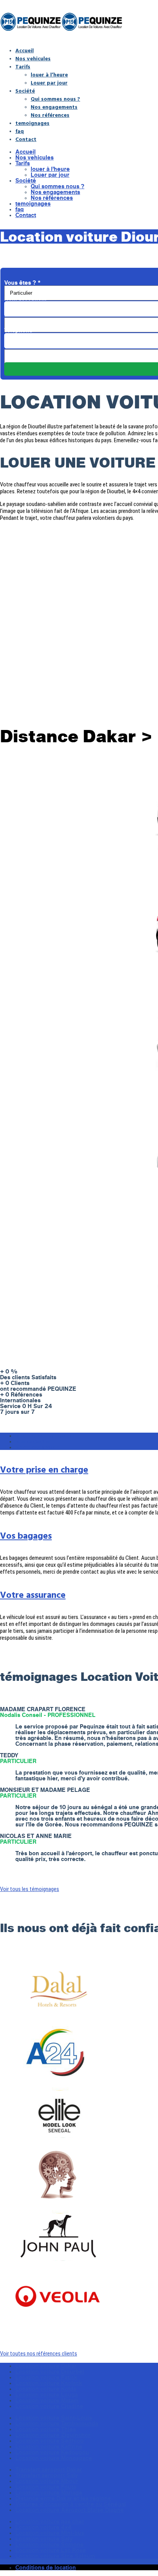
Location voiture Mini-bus (50, 2533)
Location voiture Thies (46, 2429)
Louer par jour (49, 82)
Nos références (50, 115)
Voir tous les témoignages (30, 1889)
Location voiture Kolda (46, 2389)
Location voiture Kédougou (52, 2452)
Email (14, 314)
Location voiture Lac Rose (51, 2550)
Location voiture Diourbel (50, 2371)
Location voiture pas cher (50, 2521)
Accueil (25, 50)
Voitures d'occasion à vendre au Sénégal (71, 2504)
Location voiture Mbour (47, 2481)
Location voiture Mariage (49, 2492)
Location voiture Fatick (46, 2377)
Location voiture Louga (47, 2394)
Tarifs (23, 66)
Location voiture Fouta (46, 2487)
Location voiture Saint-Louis (54, 2418)
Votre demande (27, 346)
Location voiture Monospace (54, 2458)
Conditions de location (46, 2567)
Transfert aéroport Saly (47, 2475)
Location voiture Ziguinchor (53, 2435)
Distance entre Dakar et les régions (63, 2498)
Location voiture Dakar (46, 2366)
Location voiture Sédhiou (49, 2441)
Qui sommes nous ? (55, 99)
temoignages (32, 123)
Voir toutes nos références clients (39, 2354)
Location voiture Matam (47, 2400)
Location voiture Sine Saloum (55, 2556)
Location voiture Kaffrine (49, 2446)
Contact (26, 139)
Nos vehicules (33, 58)
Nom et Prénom (28, 298)
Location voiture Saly (44, 2539)
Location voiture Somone (49, 2544)
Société (25, 90)
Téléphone (21, 330)
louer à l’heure (49, 74)
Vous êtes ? (22, 283)
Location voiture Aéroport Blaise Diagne (70, 2510)
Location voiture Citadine (49, 2406)
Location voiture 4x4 (44, 2527)
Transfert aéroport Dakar (49, 2469)
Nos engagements (54, 107)
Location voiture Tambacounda (57, 2423)
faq (20, 131)
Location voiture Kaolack (49, 2383)
